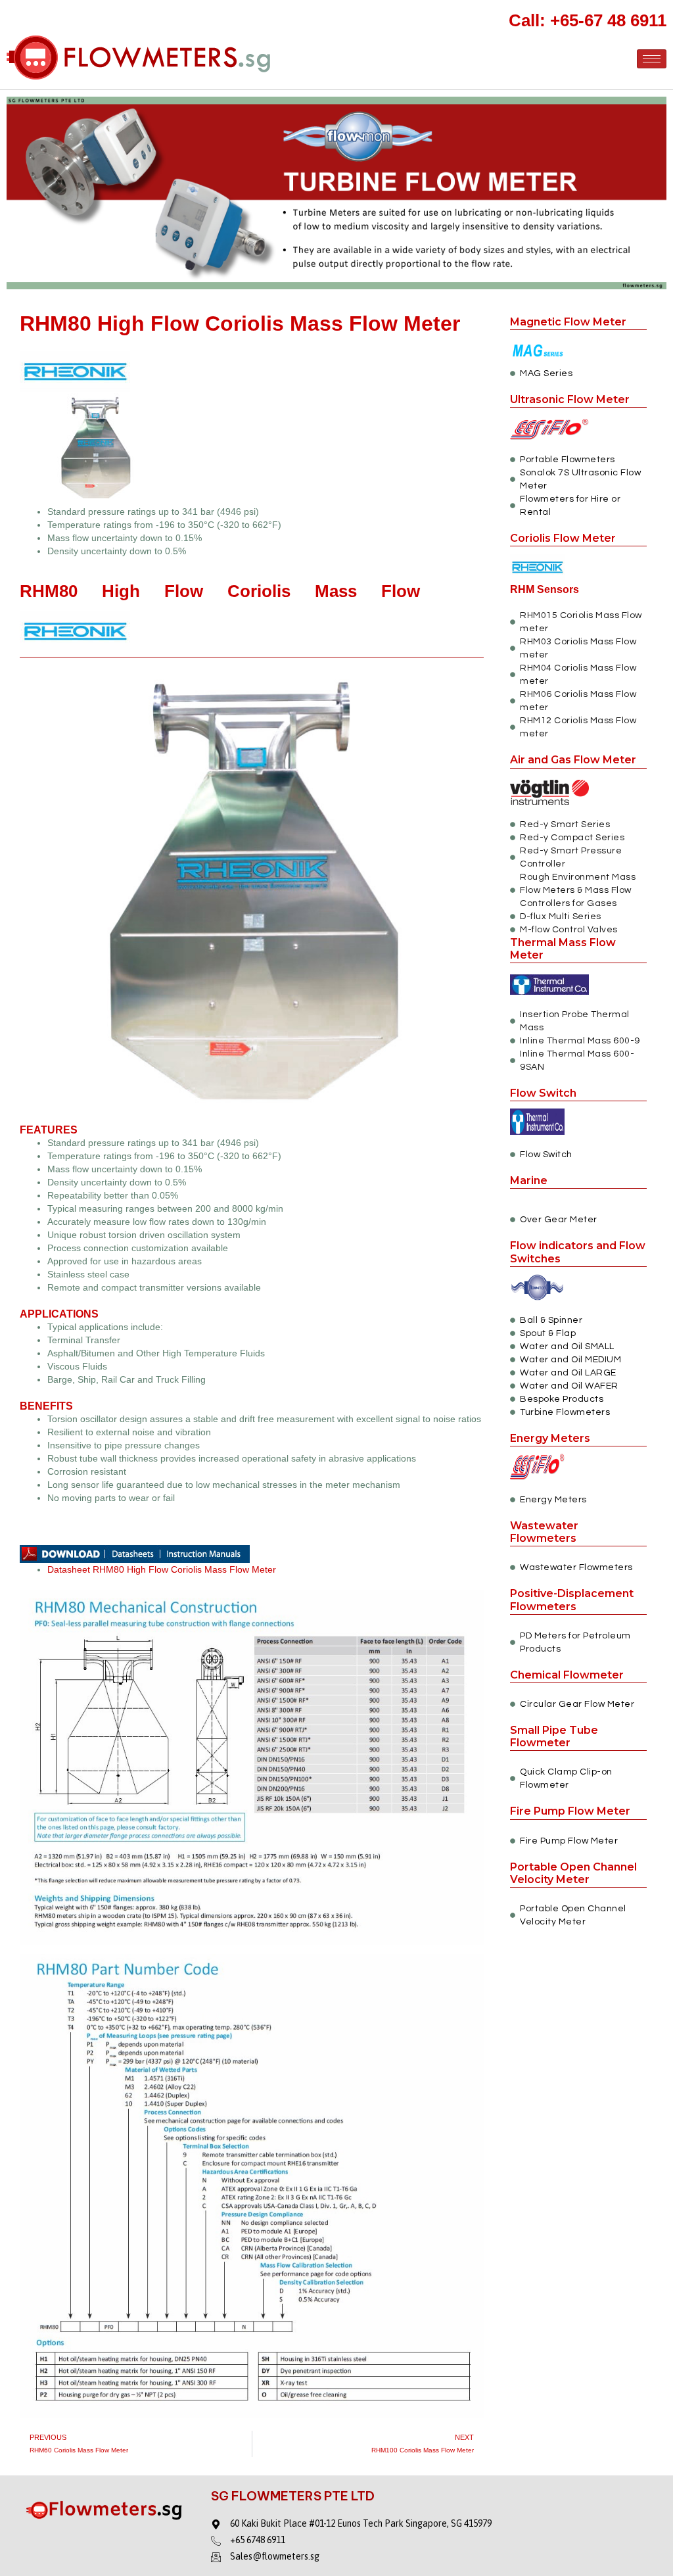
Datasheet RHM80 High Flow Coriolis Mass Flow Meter (162, 1569)
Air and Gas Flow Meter (573, 760)
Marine (529, 1181)
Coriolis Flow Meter (563, 538)
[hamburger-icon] (652, 59)
